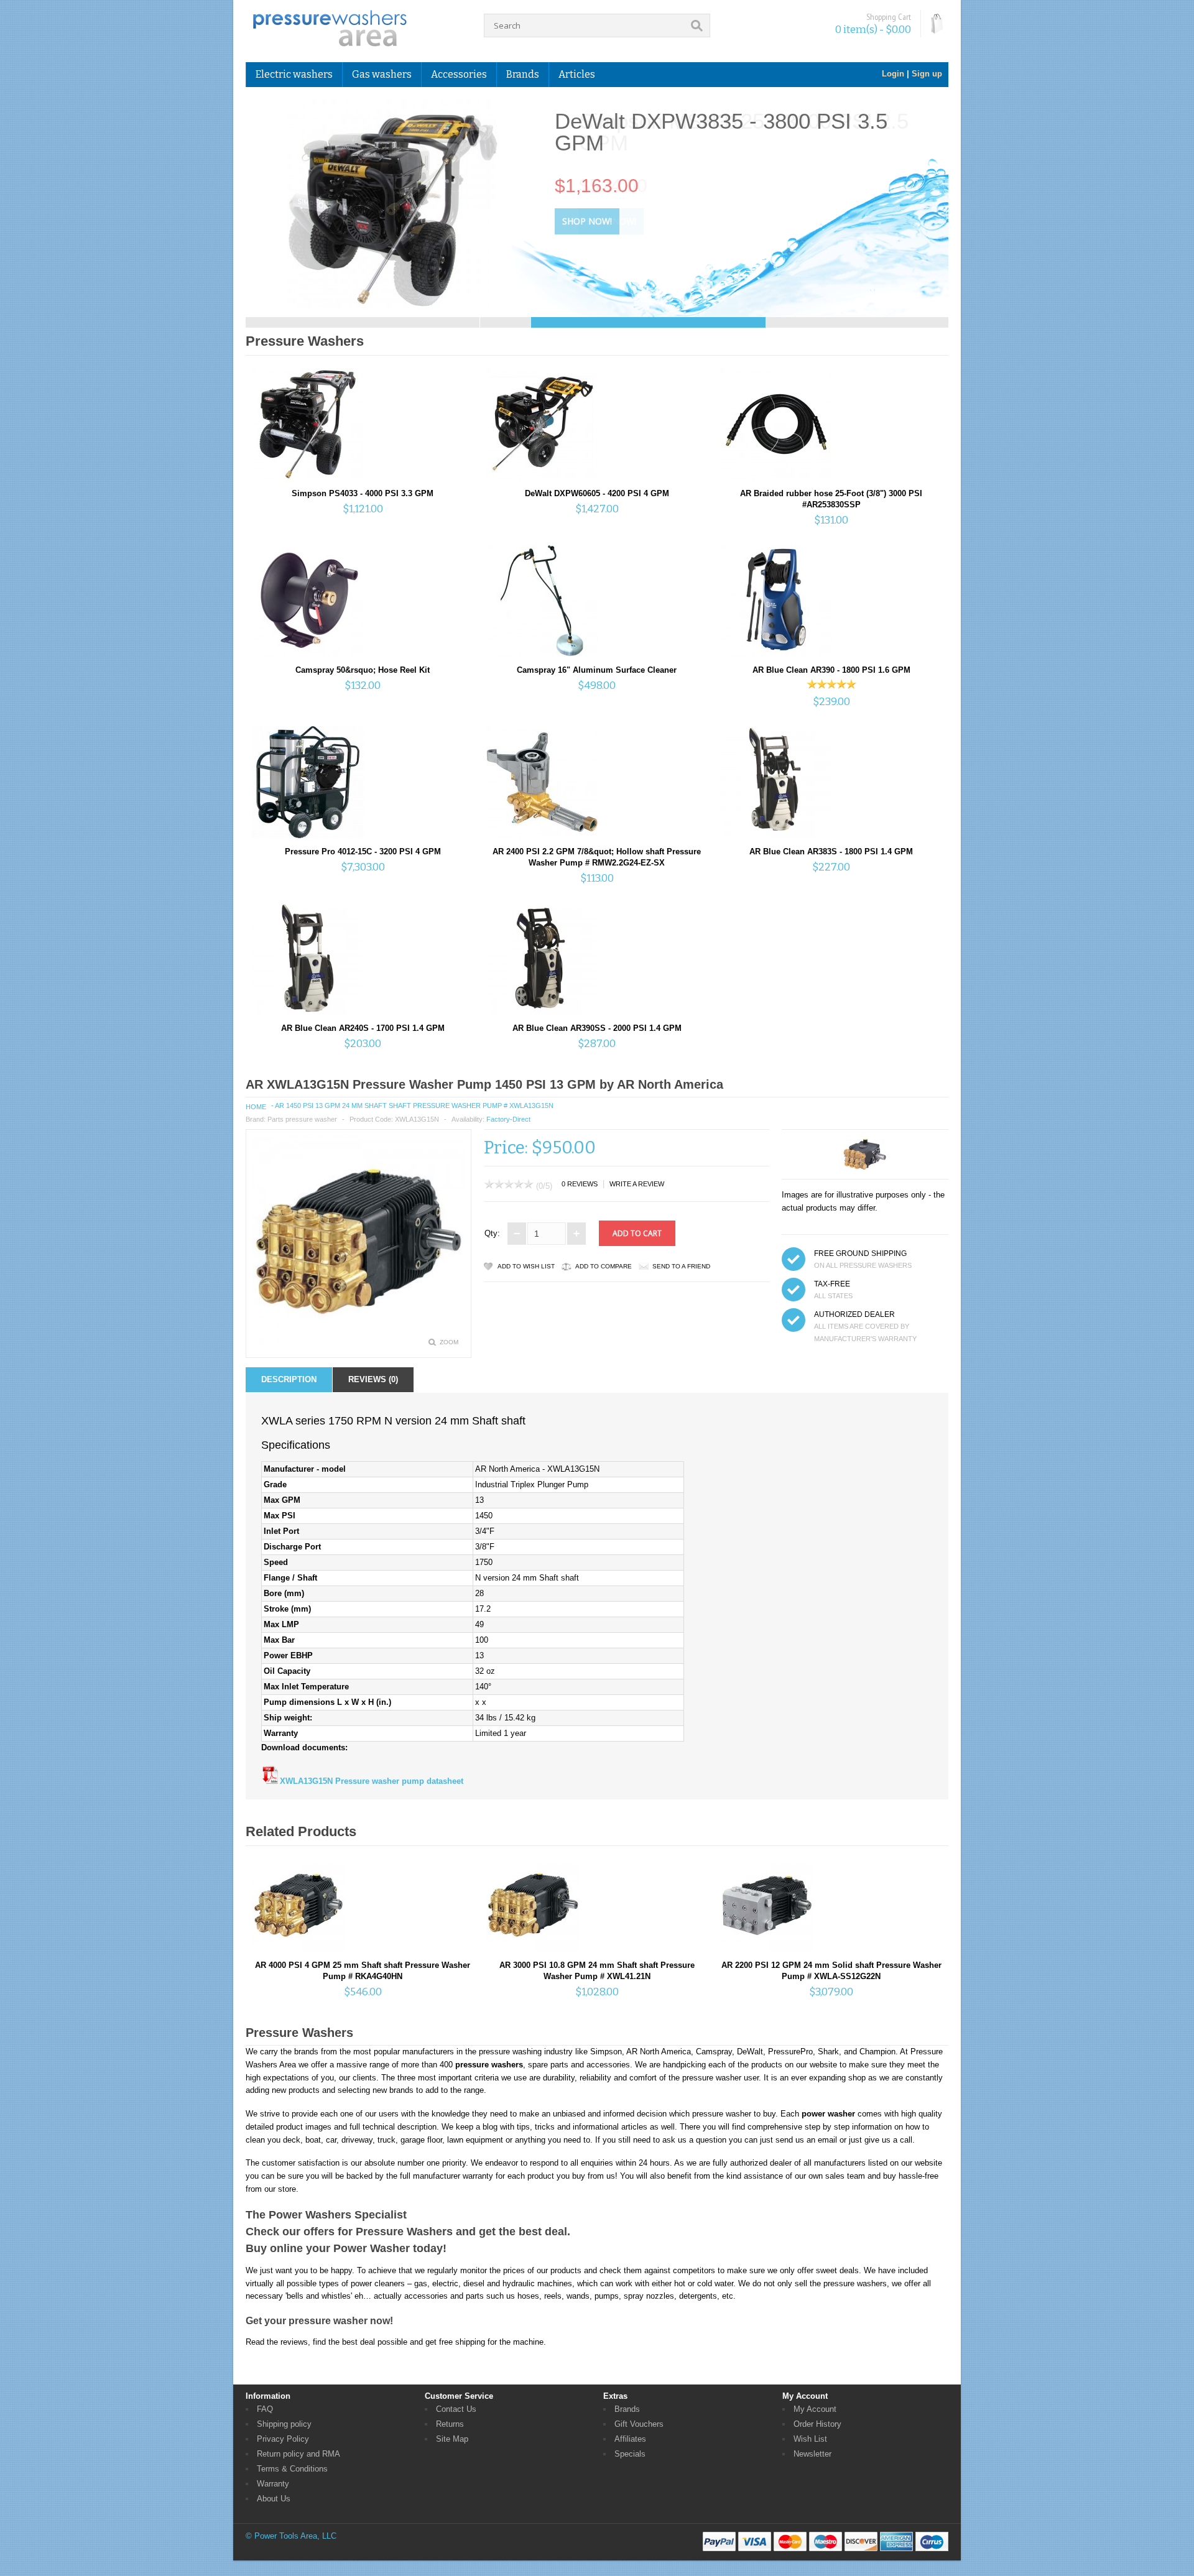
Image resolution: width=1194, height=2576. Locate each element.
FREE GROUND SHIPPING (860, 1253)
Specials (630, 2454)
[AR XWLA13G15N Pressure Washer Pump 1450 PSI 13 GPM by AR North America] (359, 1345)
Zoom (449, 1342)
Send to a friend (681, 1266)
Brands (627, 2409)
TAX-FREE (832, 1284)
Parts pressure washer (302, 1119)
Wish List (810, 2439)
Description (289, 1379)
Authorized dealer (854, 1314)
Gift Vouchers (639, 2424)
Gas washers (382, 74)
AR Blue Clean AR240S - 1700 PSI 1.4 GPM (363, 1028)
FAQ (265, 2409)
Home (256, 1107)
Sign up (927, 74)
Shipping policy (284, 2424)
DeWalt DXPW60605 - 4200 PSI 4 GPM (597, 493)
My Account (815, 2409)
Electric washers (294, 74)
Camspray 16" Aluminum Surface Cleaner (597, 670)
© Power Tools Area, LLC (291, 2536)
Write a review (637, 1184)
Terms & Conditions (292, 2469)
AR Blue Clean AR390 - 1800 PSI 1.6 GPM (831, 670)
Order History (817, 2424)
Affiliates (630, 2439)
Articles (577, 74)
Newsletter (812, 2454)
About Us (274, 2499)
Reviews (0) (373, 1379)
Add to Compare (604, 1266)
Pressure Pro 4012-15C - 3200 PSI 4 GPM (363, 852)
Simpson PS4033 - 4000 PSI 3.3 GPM (363, 493)
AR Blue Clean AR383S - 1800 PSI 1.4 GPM (831, 852)
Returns (450, 2424)
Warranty (273, 2484)
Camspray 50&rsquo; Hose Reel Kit (363, 670)
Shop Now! (587, 221)
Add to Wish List (526, 1266)
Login (893, 74)
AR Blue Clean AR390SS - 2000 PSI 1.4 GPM (597, 1028)
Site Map (452, 2439)
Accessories (459, 74)
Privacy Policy (283, 2439)
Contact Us (456, 2409)
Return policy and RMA (298, 2454)
